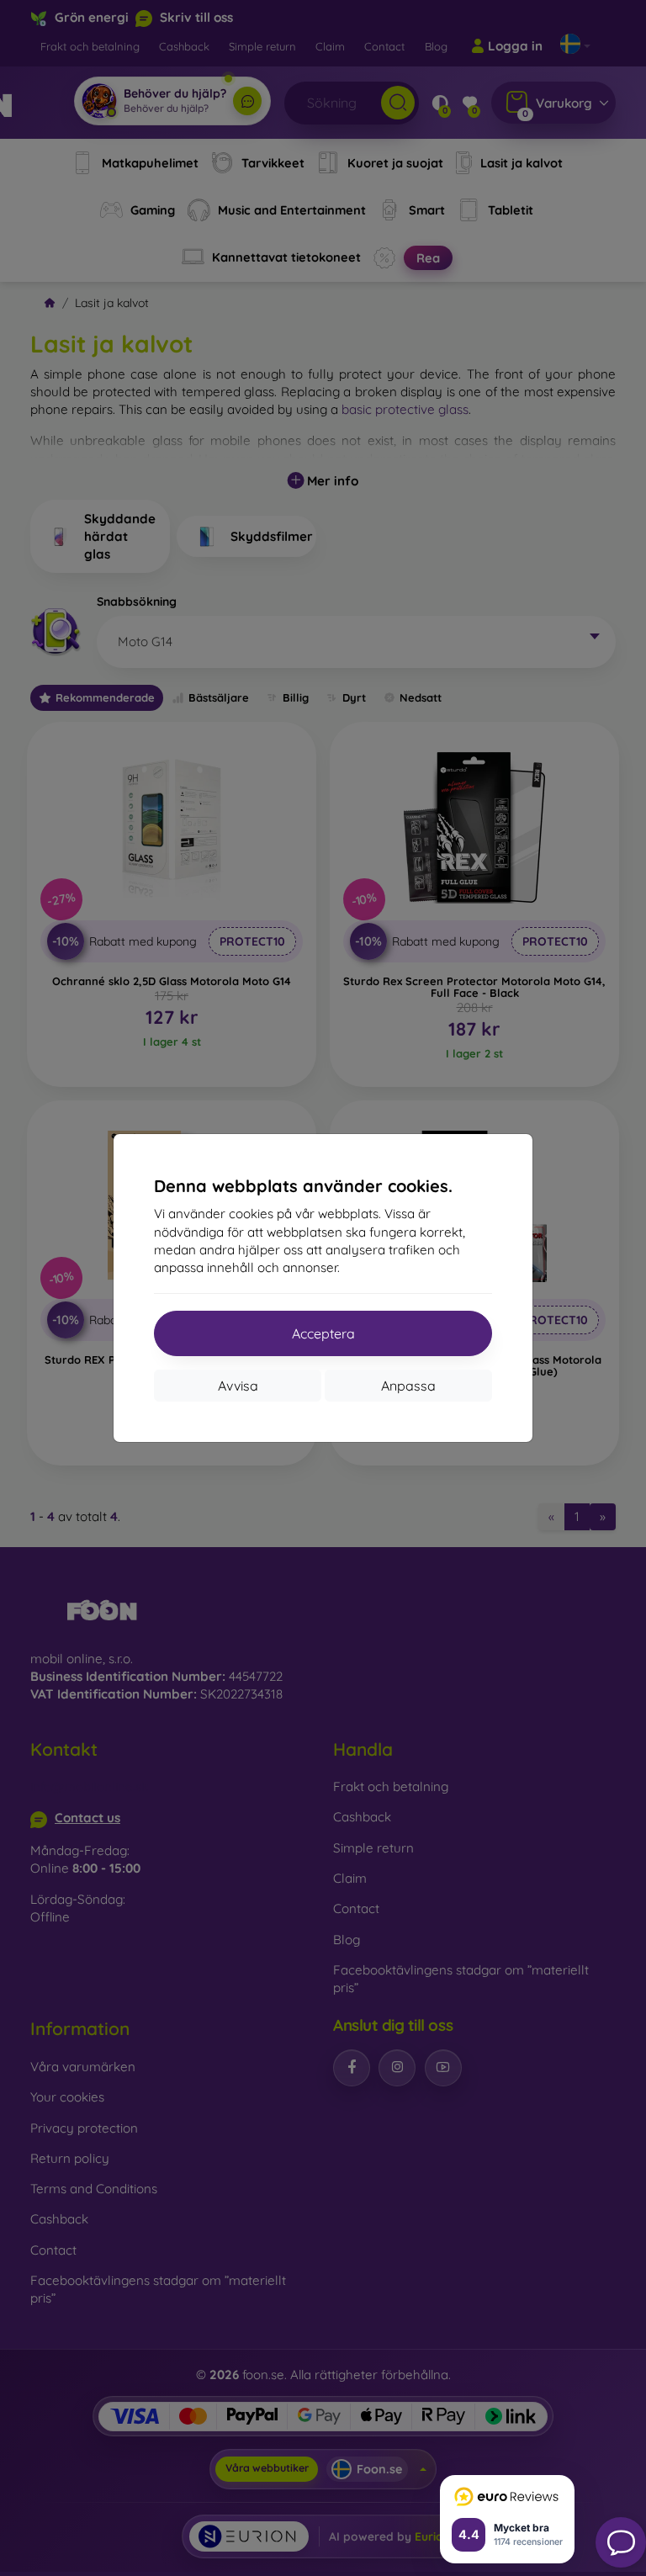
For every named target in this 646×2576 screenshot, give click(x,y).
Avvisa (238, 1386)
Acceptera (323, 1333)
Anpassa (408, 1386)
